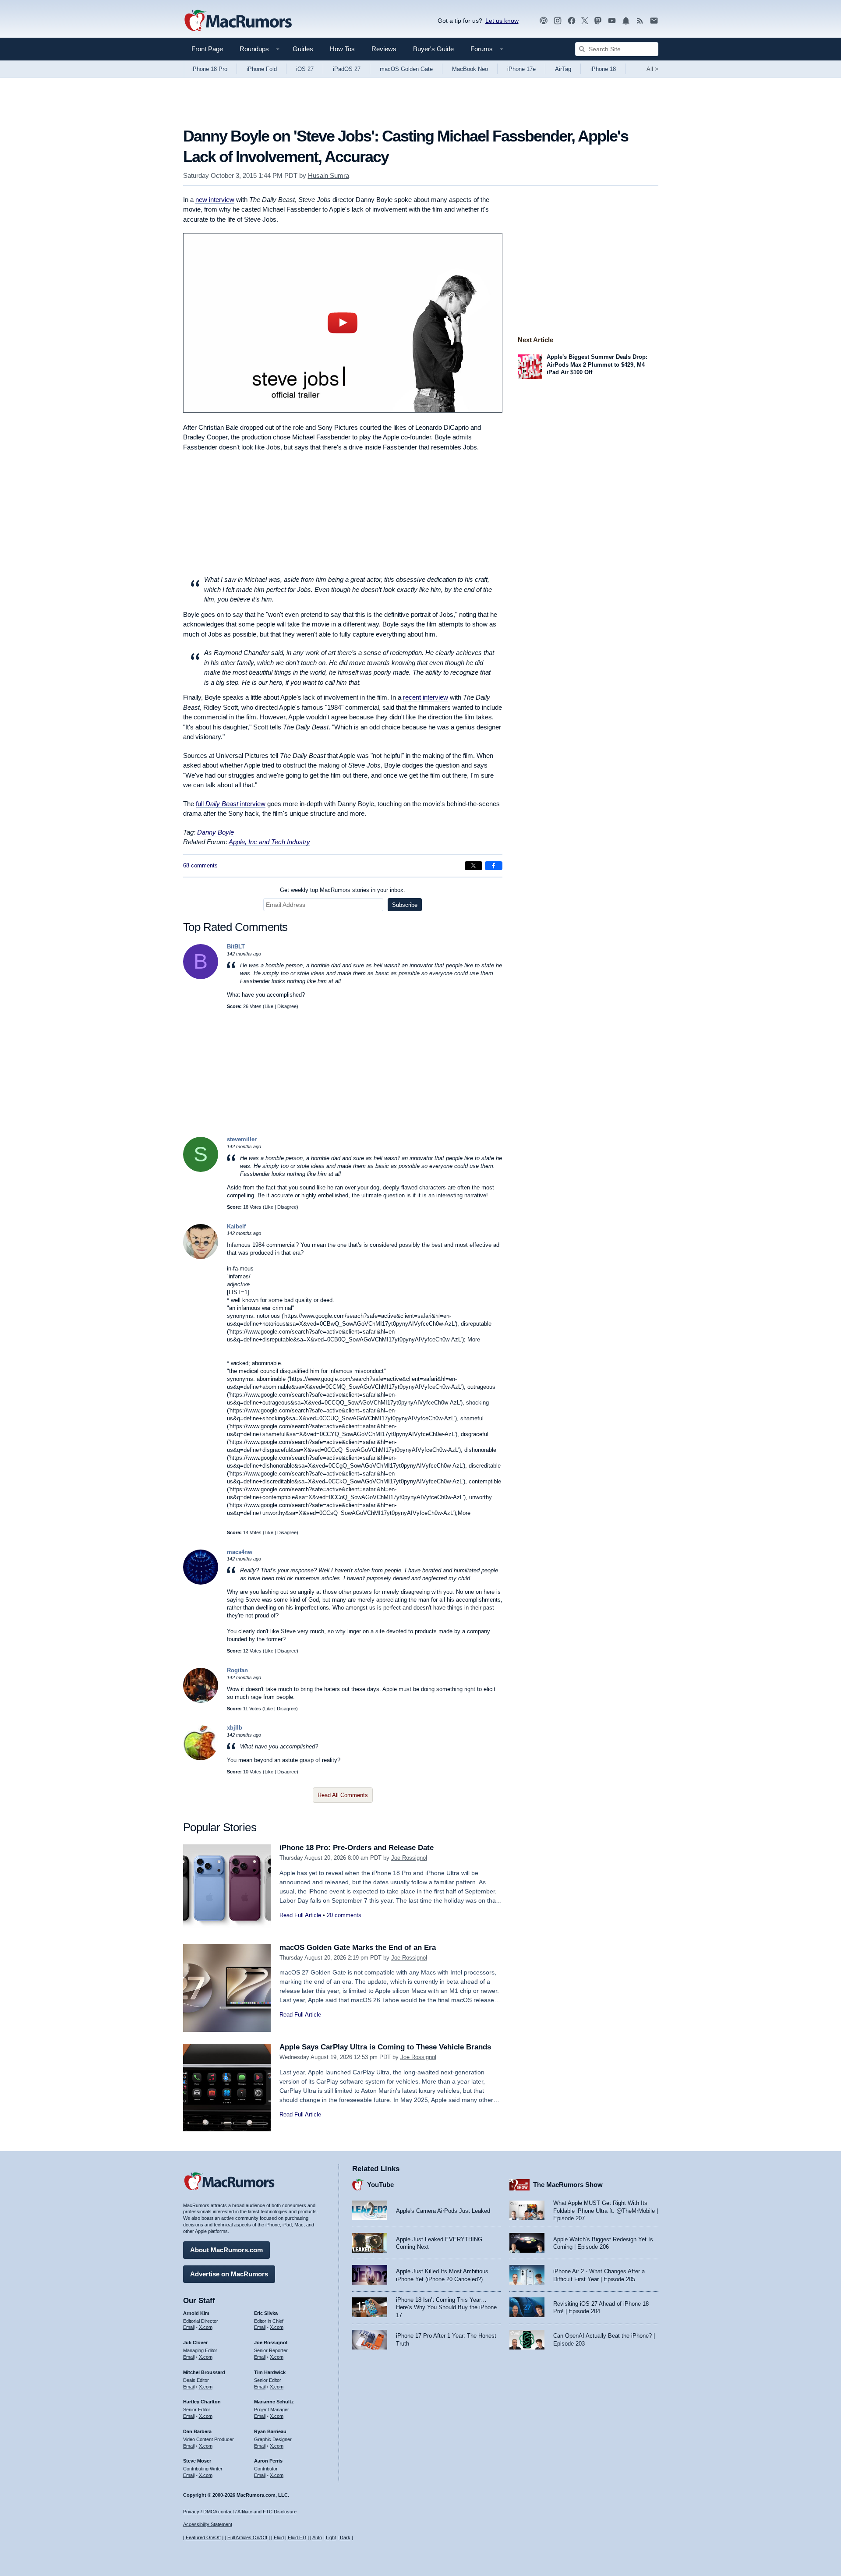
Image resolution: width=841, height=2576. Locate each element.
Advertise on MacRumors (229, 2274)
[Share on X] (474, 866)
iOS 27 (305, 69)
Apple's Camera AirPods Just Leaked (443, 2211)
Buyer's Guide (433, 49)
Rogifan (237, 1670)
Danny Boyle (216, 832)
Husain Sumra (329, 175)
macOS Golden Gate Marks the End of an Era (358, 1948)
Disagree (287, 1006)
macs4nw (240, 1552)
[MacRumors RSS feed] (640, 21)
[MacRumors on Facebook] (572, 21)
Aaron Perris (268, 2461)
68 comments (200, 865)
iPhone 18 (603, 69)
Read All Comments (343, 1795)
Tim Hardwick (270, 2372)
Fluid (279, 2537)
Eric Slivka (266, 2313)
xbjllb (235, 1728)
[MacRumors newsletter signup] (654, 21)
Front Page (207, 49)
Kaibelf (236, 1226)
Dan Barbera (197, 2431)
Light (331, 2537)
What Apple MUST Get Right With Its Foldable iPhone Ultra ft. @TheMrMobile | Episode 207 (606, 2211)
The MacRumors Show (568, 2185)
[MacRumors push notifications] (626, 21)
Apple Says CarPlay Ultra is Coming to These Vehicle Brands (385, 2047)
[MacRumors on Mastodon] (598, 21)
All (652, 69)
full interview (231, 804)
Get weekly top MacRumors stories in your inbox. (343, 890)
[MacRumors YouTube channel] (612, 21)
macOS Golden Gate (406, 69)
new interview (215, 200)
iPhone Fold (262, 69)
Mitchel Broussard (204, 2372)
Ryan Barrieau (270, 2431)
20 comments (344, 1915)
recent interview (426, 697)
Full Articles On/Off (247, 2537)
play (343, 323)
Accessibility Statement (208, 2524)
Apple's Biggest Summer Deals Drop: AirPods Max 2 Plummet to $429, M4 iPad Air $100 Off (597, 364)
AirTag (563, 69)
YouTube (380, 2185)
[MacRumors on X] (585, 21)
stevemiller (242, 1139)
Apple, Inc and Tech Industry (269, 842)
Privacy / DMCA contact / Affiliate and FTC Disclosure (240, 2512)
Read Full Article (300, 1915)
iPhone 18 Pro (209, 69)
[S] (201, 1170)
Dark (345, 2537)
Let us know (502, 21)
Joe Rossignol (409, 1858)
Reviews (384, 49)
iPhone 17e (521, 69)
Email (189, 2327)
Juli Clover (195, 2342)
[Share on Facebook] (494, 866)
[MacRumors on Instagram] (558, 21)
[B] (201, 977)
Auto (317, 2537)
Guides (303, 49)
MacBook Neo (470, 69)
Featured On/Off (203, 2537)
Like (269, 1006)
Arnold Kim (196, 2313)
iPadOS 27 (347, 69)
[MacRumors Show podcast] (544, 21)
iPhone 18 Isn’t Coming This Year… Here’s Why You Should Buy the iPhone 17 (446, 2307)
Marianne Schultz (274, 2402)
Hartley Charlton (202, 2402)
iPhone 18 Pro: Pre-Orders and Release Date (357, 1848)
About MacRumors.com (226, 2250)
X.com (206, 2327)
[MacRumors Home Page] (238, 21)
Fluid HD (297, 2537)
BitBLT (236, 947)
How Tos (342, 49)
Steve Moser (197, 2461)
